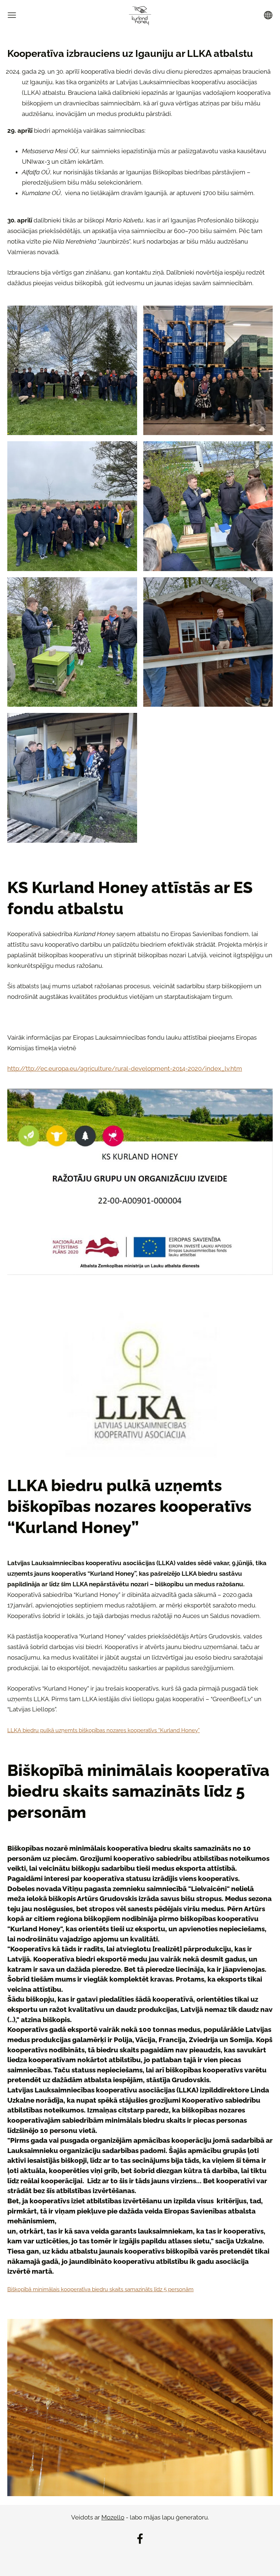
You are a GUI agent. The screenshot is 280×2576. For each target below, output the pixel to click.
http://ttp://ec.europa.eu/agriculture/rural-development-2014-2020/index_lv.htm (125, 1068)
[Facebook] (140, 2539)
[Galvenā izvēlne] (12, 15)
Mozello (113, 2517)
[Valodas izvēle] (268, 15)
